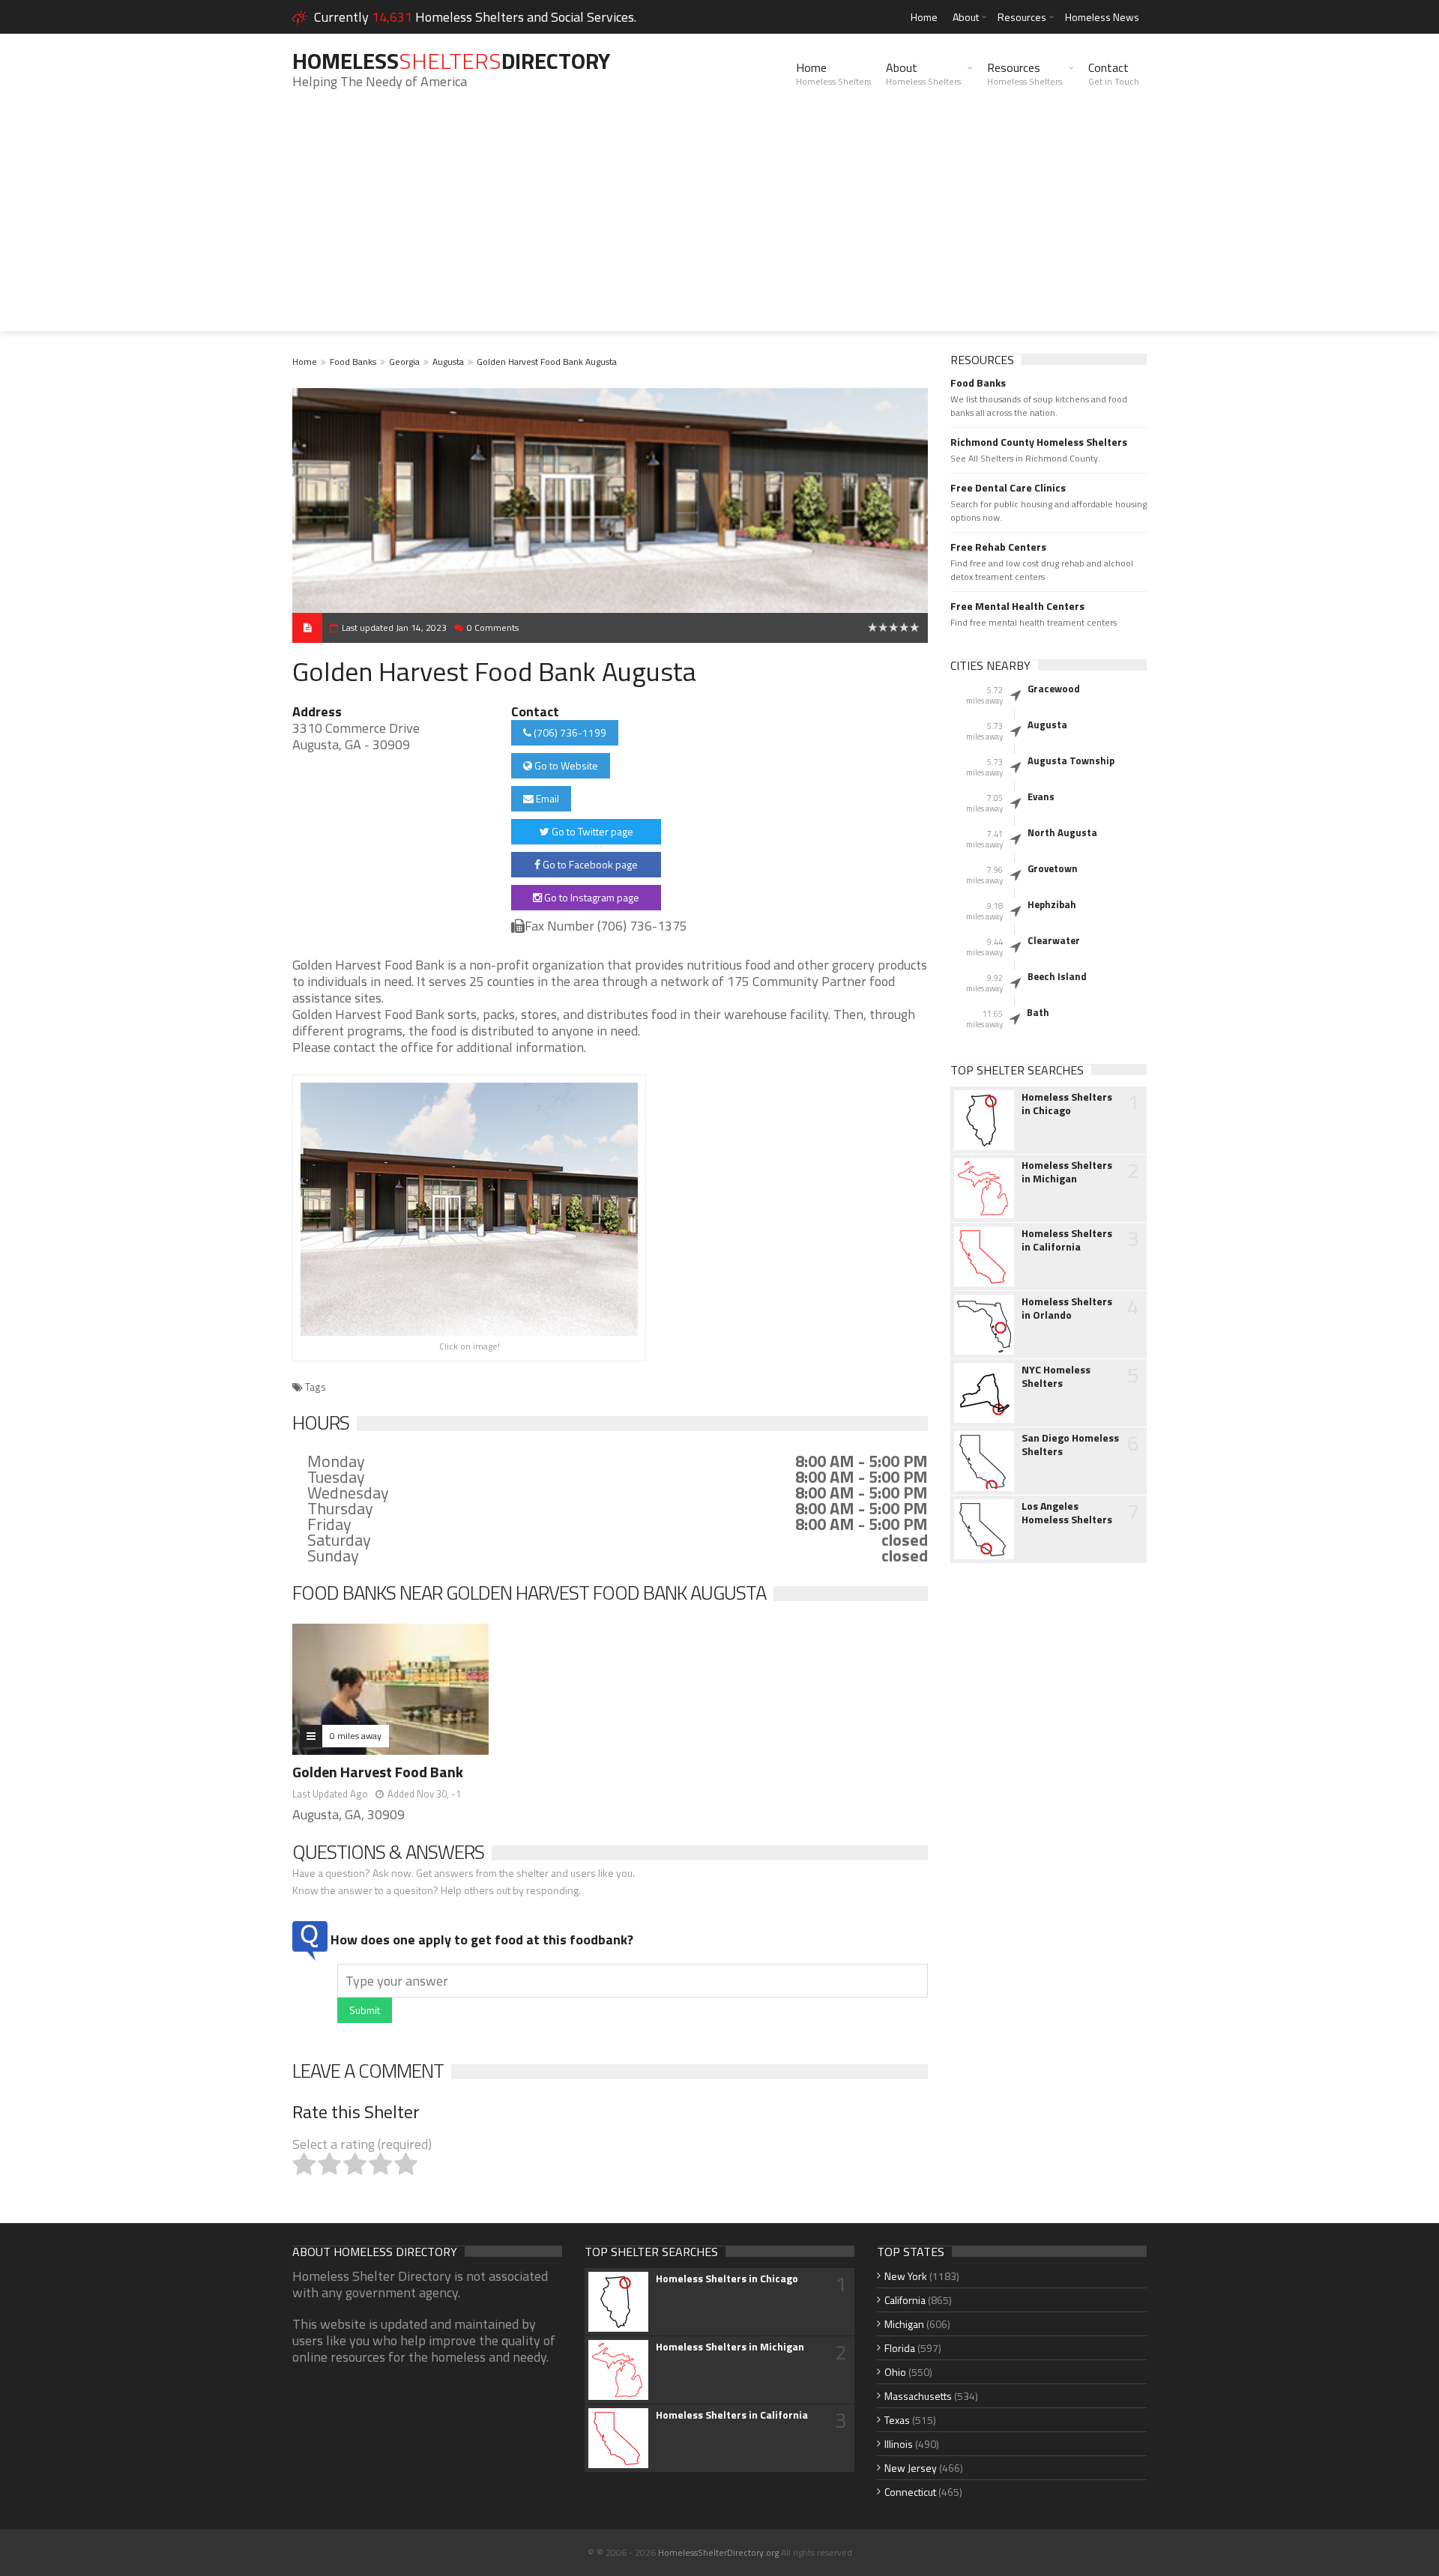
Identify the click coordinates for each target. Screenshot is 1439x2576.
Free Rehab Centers (998, 547)
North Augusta (1062, 832)
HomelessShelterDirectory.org (718, 2552)
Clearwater (1054, 940)
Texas (897, 2420)
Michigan (904, 2324)
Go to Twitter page (591, 831)
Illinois (899, 2444)
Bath (1038, 1012)
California (905, 2300)
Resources (1022, 17)
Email (546, 798)
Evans (1041, 796)
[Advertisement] (719, 226)
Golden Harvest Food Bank (378, 1772)
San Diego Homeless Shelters (1070, 1445)
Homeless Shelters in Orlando (1067, 1308)
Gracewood (1054, 689)
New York (906, 2276)
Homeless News (1102, 17)
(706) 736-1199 (569, 732)
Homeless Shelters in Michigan (1067, 1172)
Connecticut (910, 2492)
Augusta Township (1071, 761)
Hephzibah (1052, 904)
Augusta (448, 362)
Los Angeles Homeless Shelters (1067, 1513)
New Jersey (911, 2468)
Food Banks (353, 362)
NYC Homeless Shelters (1056, 1376)
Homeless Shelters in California (1067, 1240)
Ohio (895, 2372)
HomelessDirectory (451, 61)
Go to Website (565, 765)
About (966, 17)
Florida (900, 2348)
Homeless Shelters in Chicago (1067, 1104)
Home (924, 17)
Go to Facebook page (589, 864)
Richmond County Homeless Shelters (1039, 442)
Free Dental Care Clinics (1008, 488)
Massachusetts (918, 2396)
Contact (1114, 73)
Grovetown (1053, 868)
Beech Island (1057, 976)
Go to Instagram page (591, 897)
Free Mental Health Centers (1017, 606)
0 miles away (356, 1736)
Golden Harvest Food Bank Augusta (547, 362)
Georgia (404, 362)
